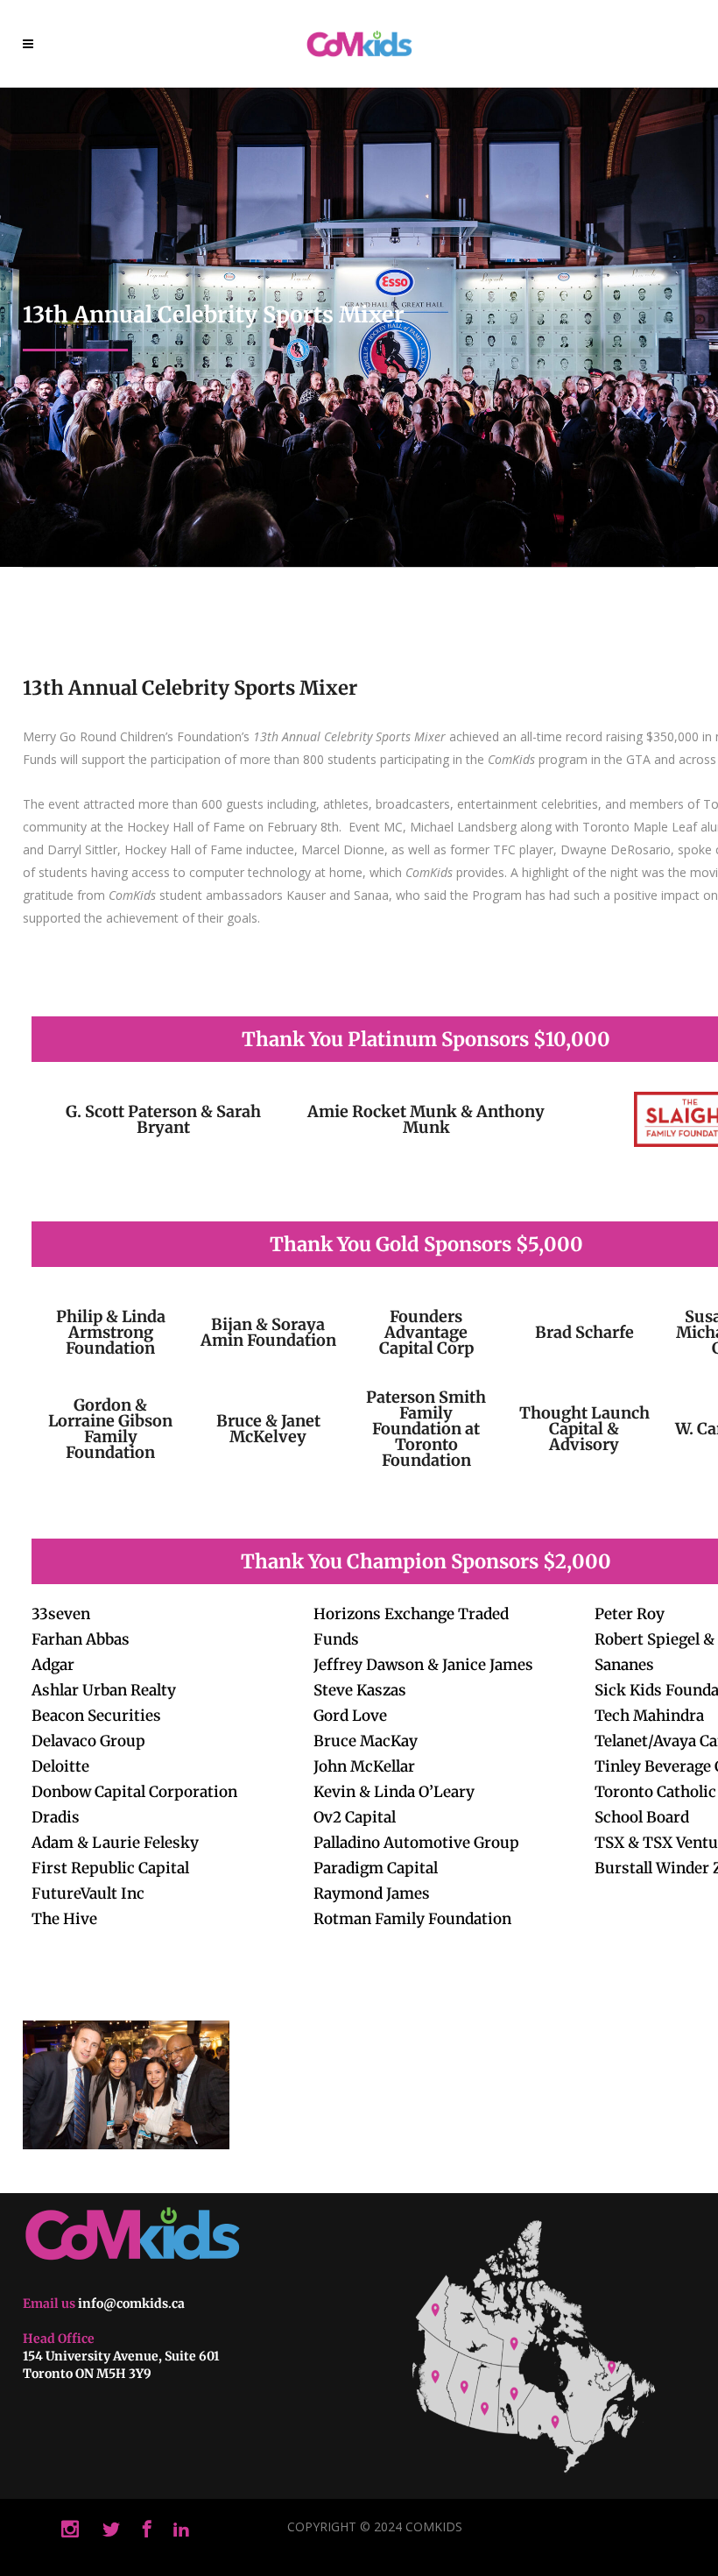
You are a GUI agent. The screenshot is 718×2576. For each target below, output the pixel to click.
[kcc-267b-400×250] (126, 2085)
